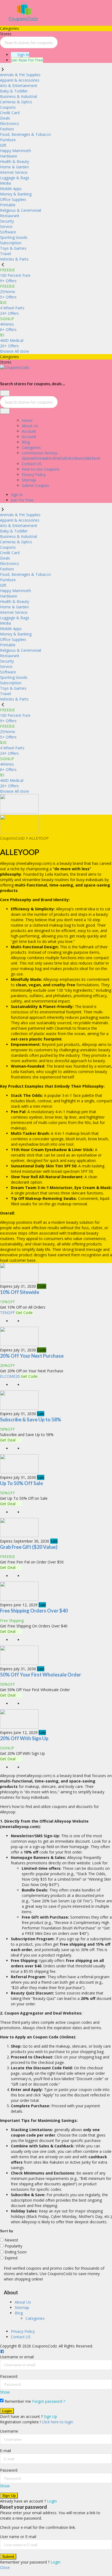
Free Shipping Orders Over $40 (34, 1611)
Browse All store (15, 351)
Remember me (17, 2401)
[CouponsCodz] (24, 23)
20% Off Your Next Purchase (32, 1356)
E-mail (5, 2451)
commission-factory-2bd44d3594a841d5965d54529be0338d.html (61, 456)
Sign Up (50, 2416)
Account (29, 431)
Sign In (23, 55)
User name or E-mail (18, 2537)
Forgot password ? (49, 2401)
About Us (30, 426)
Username (9, 2431)
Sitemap (29, 480)
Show (5, 2392)
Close (5, 2567)
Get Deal (8, 1440)
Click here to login (57, 2422)
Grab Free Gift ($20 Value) (29, 1547)
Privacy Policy (34, 475)
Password (9, 2376)
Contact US (32, 464)
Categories (31, 447)
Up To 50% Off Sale (21, 1483)
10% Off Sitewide (20, 1292)
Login (52, 2501)
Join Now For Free (27, 60)
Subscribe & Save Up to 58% (31, 1419)
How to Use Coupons (41, 469)
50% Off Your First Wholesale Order (41, 1675)
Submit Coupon (35, 485)
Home (27, 420)
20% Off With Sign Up (24, 1738)
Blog (26, 442)
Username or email (17, 2357)
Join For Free (22, 500)
